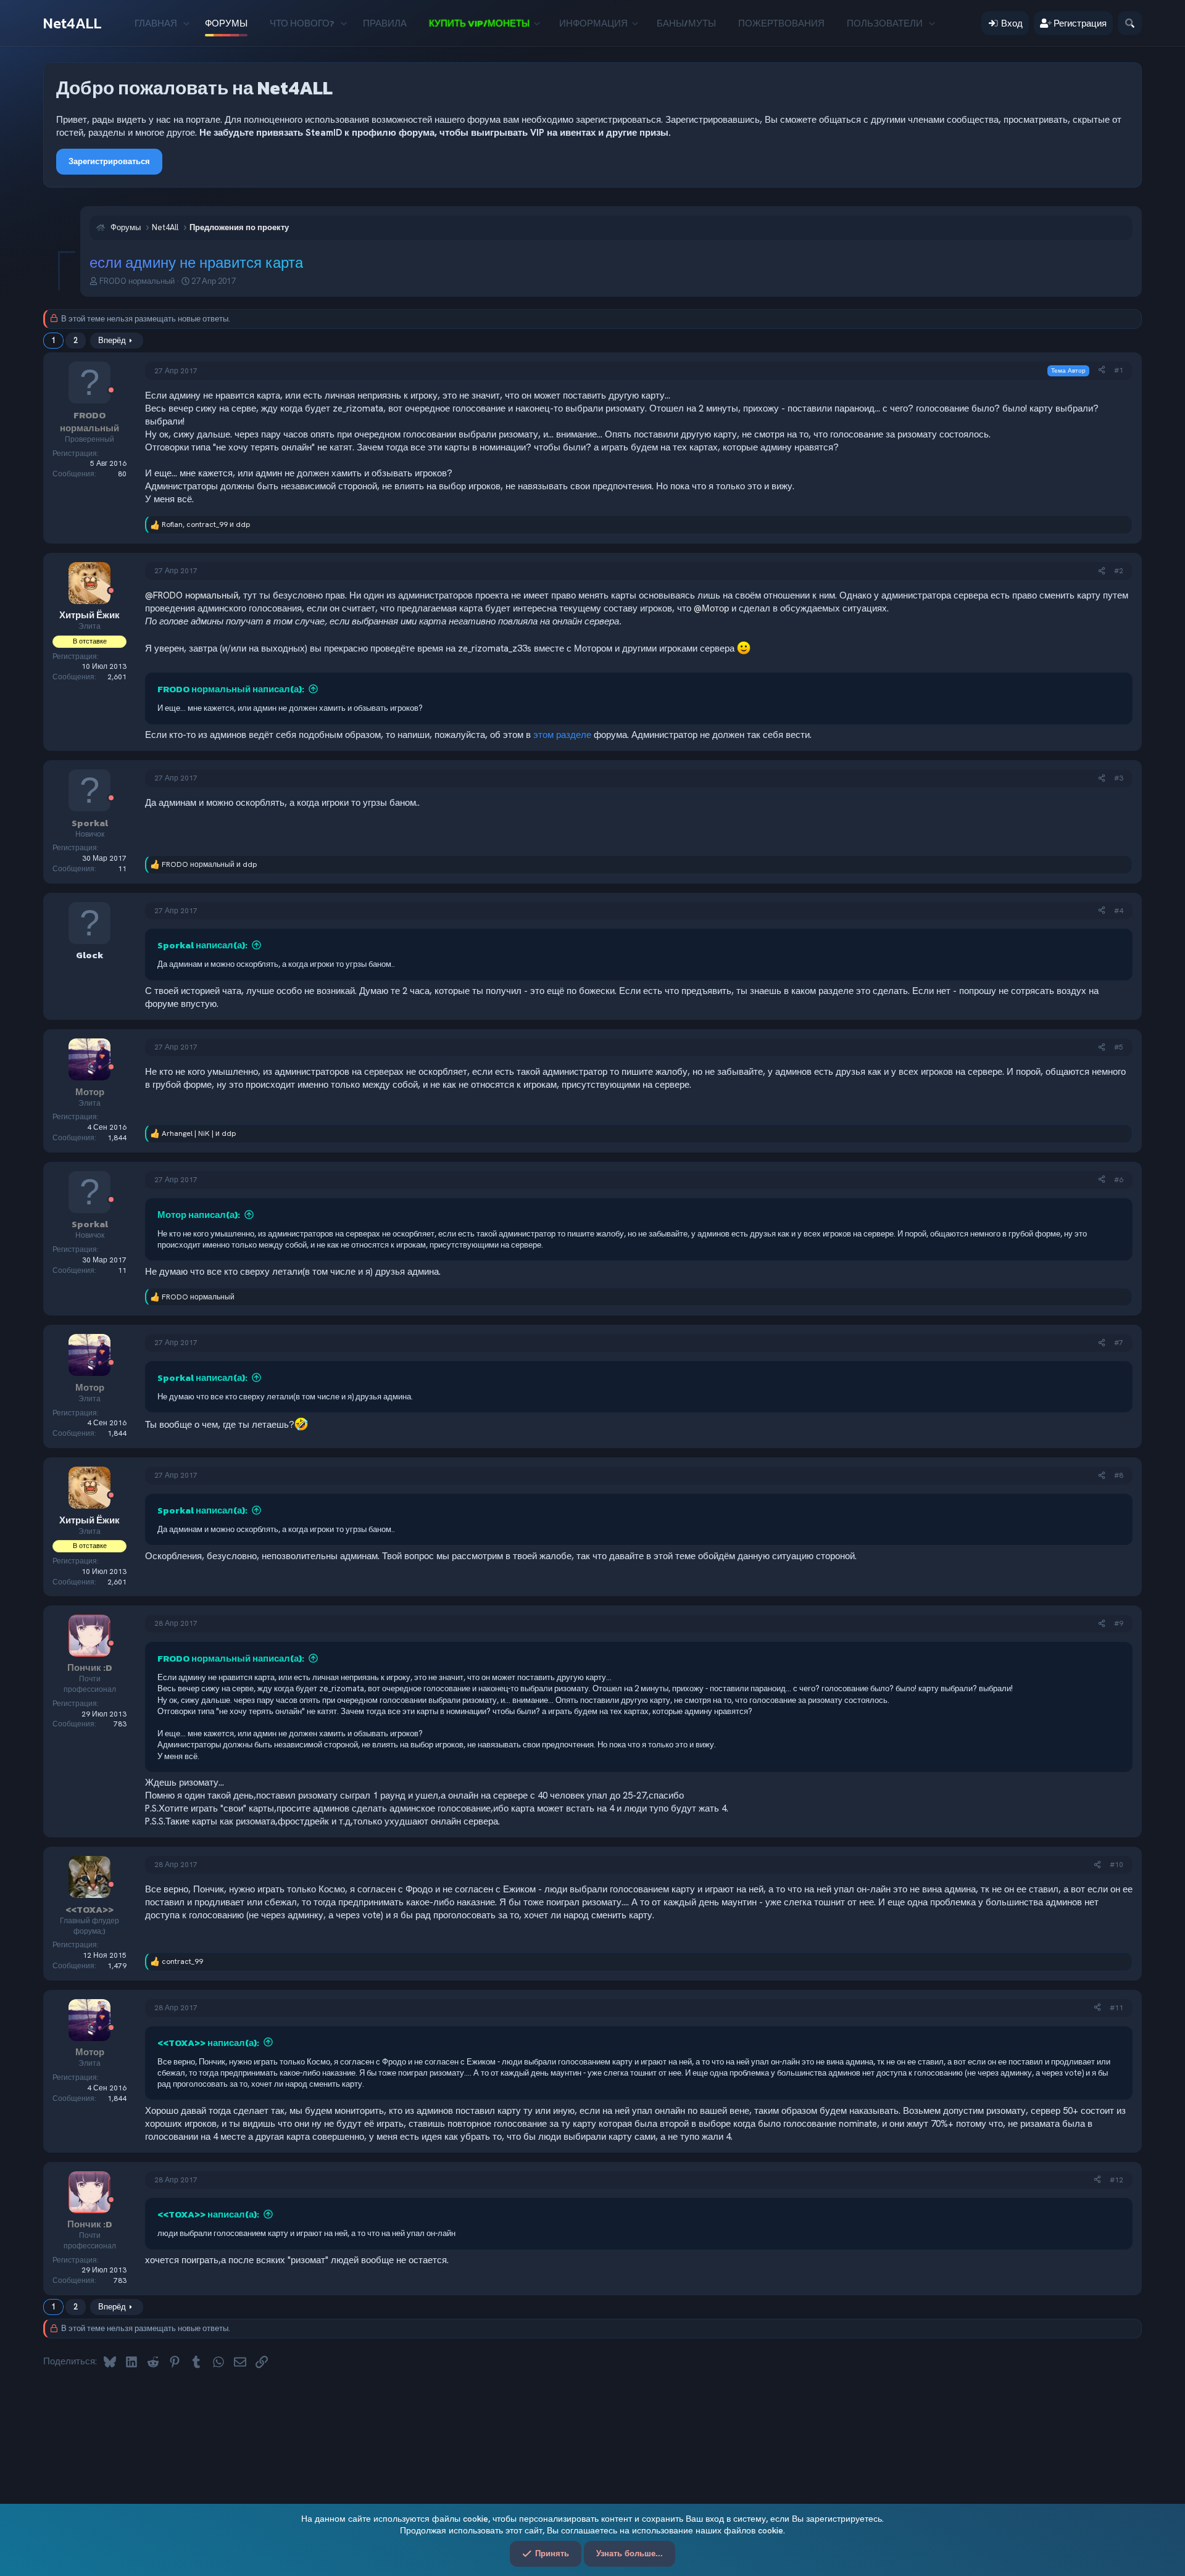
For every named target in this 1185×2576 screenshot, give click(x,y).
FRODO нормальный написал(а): (231, 689)
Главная (156, 23)
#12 (1116, 2180)
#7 (1119, 1343)
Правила (385, 23)
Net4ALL (73, 23)
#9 (1119, 1623)
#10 (1116, 1865)
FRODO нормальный (137, 281)
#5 (1119, 1047)
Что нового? (302, 23)
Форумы (226, 23)
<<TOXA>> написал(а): (208, 2043)
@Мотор (711, 608)
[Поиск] (1130, 23)
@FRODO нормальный (192, 595)
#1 (1119, 370)
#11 (1116, 2008)
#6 (1119, 1180)
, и (206, 524)
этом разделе (562, 735)
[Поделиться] (1102, 371)
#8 (1119, 1475)
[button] (186, 23)
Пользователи (885, 23)
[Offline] (111, 391)
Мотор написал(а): (199, 1215)
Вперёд (112, 340)
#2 (1119, 571)
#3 (1119, 778)
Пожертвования (781, 23)
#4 (1119, 911)
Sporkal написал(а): (202, 945)
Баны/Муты (686, 23)
